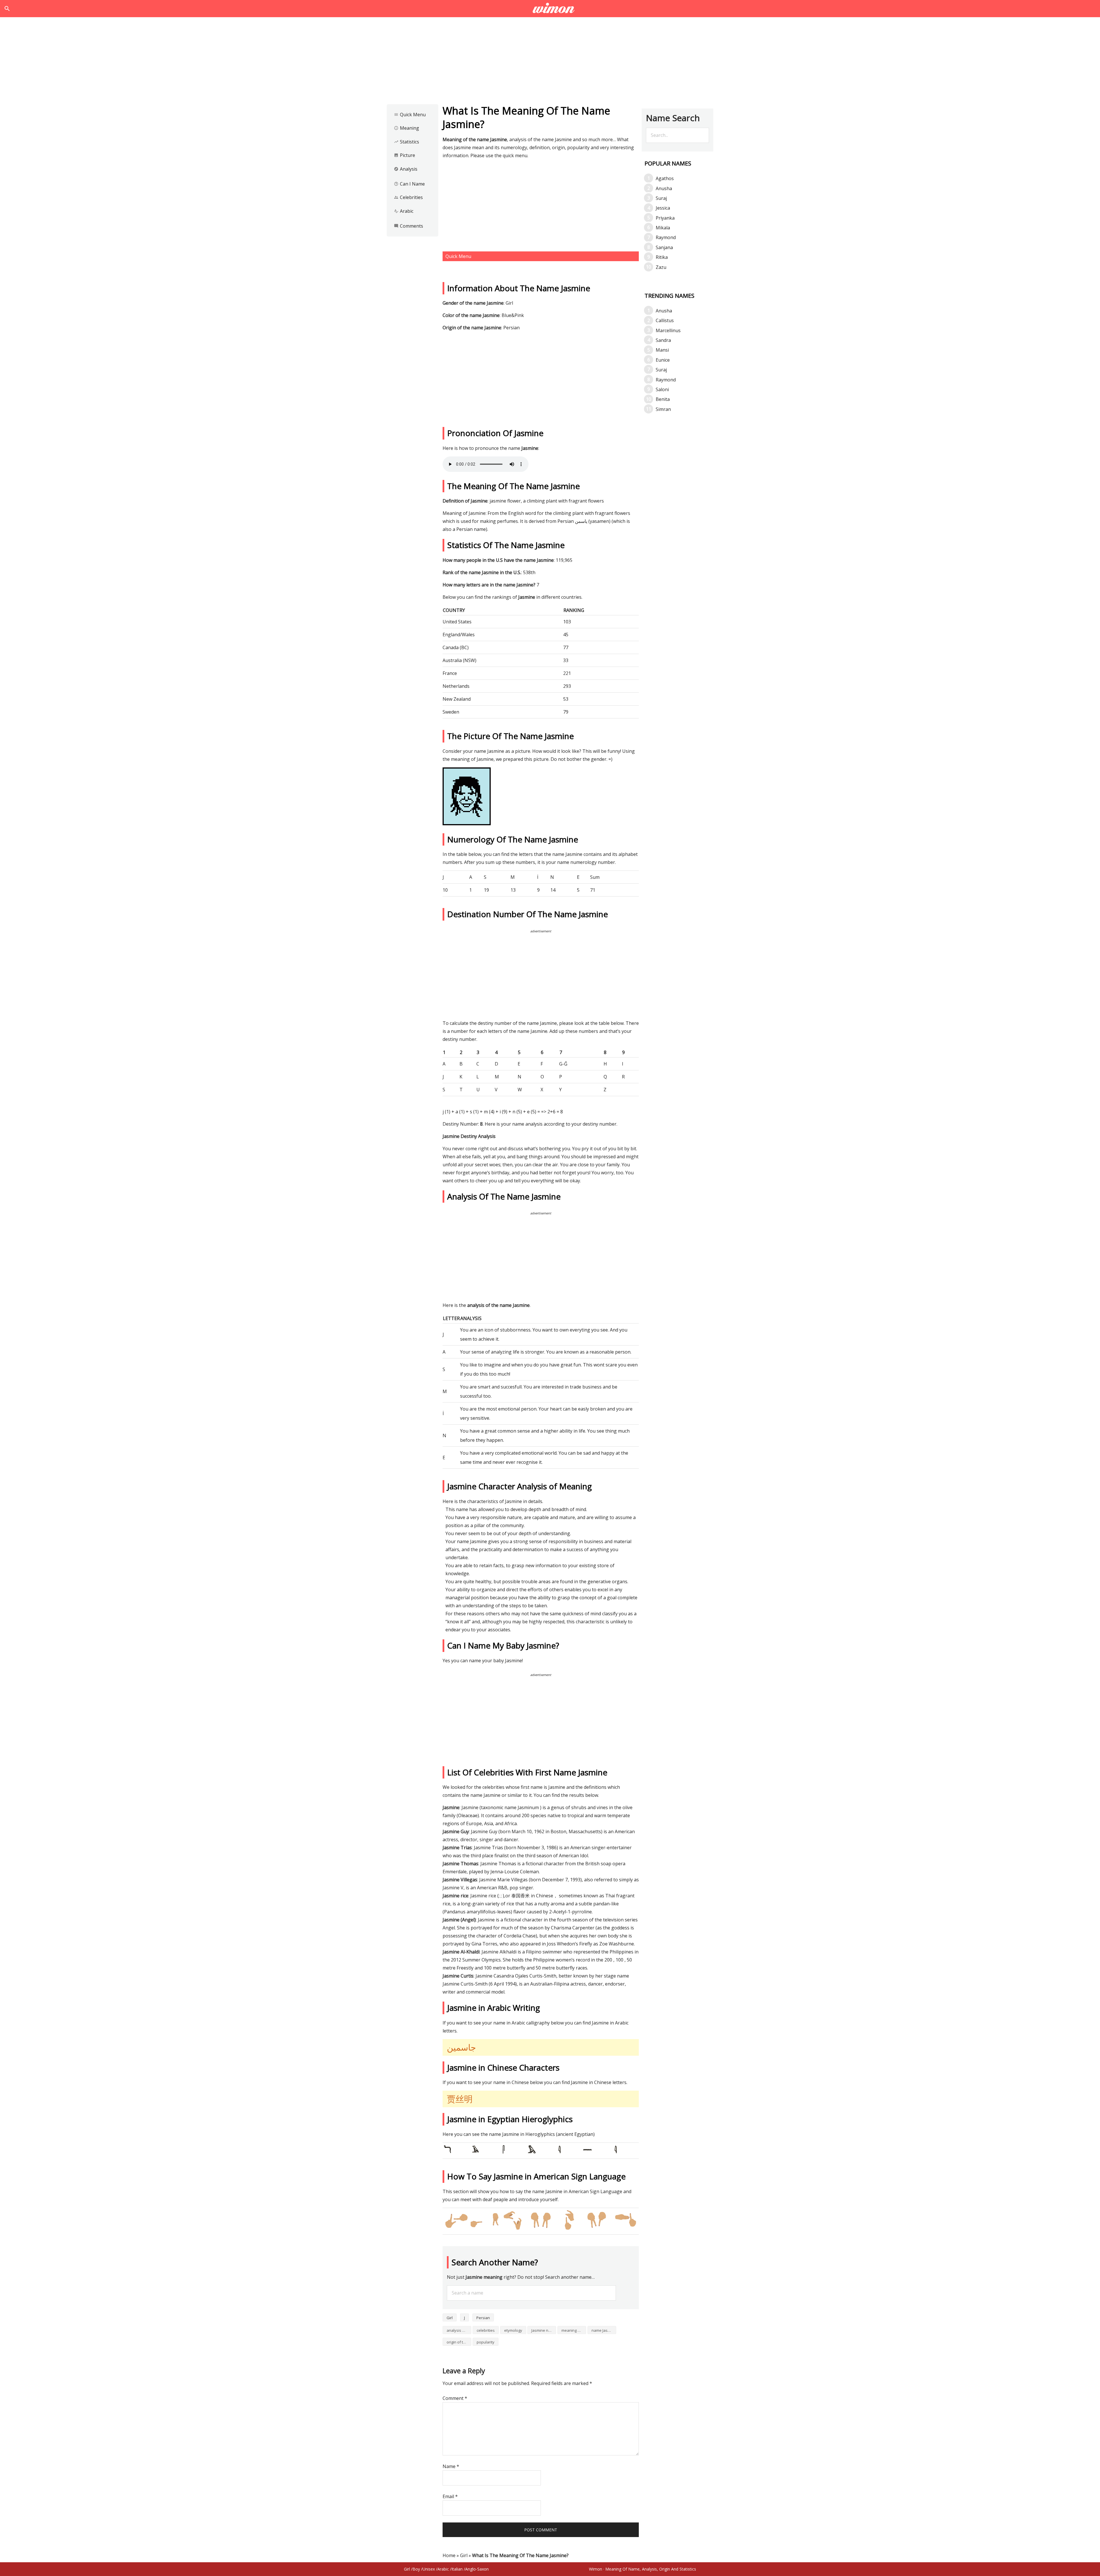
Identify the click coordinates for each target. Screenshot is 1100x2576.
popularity (486, 2342)
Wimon (596, 2569)
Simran (663, 409)
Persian (483, 2318)
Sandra (663, 340)
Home (449, 2555)
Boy (416, 2569)
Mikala (663, 228)
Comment (455, 2398)
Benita (663, 399)
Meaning (406, 128)
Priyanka (665, 218)
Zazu (661, 267)
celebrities (486, 2330)
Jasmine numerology (544, 2330)
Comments (408, 226)
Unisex (429, 2569)
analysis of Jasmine (459, 2330)
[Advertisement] (550, 62)
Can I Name (409, 184)
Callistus (665, 320)
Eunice (663, 360)
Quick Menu (410, 115)
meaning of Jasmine (574, 2330)
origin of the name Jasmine (459, 2342)
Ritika (662, 257)
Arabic (404, 211)
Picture (404, 155)
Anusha (664, 188)
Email (450, 2496)
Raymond (666, 237)
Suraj (661, 198)
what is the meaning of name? (550, 9)
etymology (513, 2330)
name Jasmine (604, 2330)
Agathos (665, 178)
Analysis (406, 169)
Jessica (663, 208)
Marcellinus (668, 330)
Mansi (662, 350)
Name (451, 2466)
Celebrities (408, 197)
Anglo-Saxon (477, 2569)
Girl (450, 2318)
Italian (457, 2569)
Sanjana (664, 247)
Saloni (662, 389)
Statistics (406, 142)
